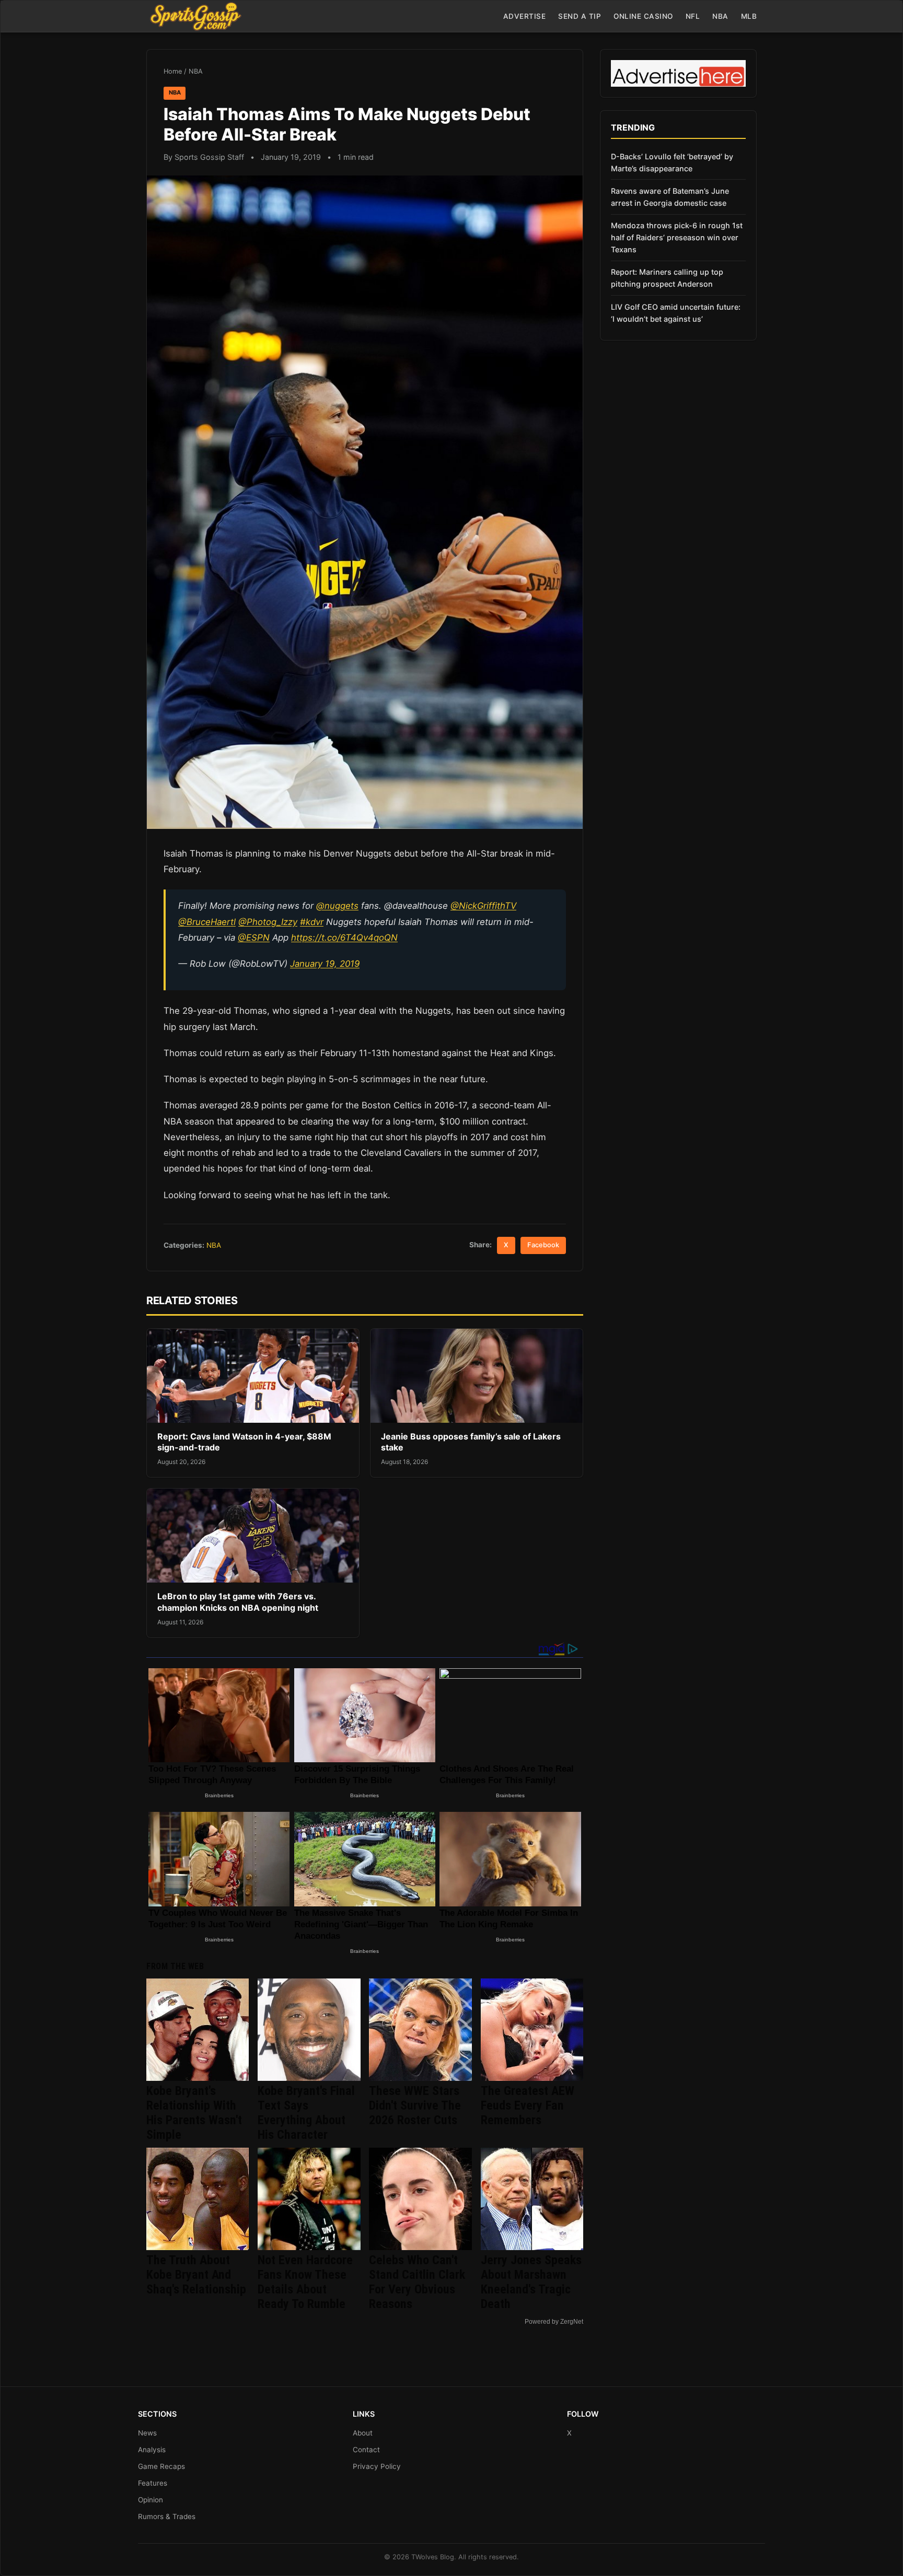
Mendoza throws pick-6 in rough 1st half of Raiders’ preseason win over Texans (677, 237)
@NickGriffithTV (483, 906)
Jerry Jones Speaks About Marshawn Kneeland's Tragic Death (531, 2282)
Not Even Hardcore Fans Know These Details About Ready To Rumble (305, 2282)
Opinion (150, 2500)
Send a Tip (580, 16)
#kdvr (312, 922)
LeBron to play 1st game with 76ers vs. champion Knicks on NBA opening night (238, 1602)
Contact (366, 2450)
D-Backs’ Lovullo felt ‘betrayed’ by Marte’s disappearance (672, 162)
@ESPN (254, 938)
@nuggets (337, 906)
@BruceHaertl (207, 922)
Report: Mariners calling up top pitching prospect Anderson (667, 278)
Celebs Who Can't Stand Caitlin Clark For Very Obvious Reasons (417, 2282)
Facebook (543, 1245)
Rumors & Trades (167, 2516)
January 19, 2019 (325, 964)
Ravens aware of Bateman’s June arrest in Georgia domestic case (670, 197)
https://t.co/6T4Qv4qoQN (344, 938)
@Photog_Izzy (268, 922)
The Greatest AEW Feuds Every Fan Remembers (528, 2105)
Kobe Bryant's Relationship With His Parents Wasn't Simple (194, 2113)
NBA (720, 16)
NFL (693, 16)
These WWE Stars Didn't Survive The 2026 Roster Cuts (415, 2105)
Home (173, 71)
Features (153, 2483)
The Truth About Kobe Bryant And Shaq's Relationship (196, 2275)
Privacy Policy (377, 2466)
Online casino (643, 16)
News (147, 2433)
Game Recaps (161, 2466)
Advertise (525, 16)
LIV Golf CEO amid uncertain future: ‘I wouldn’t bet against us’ (676, 313)
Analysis (152, 2450)
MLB (749, 16)
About (363, 2433)
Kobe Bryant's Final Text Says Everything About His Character (306, 2113)
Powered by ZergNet (554, 2322)
